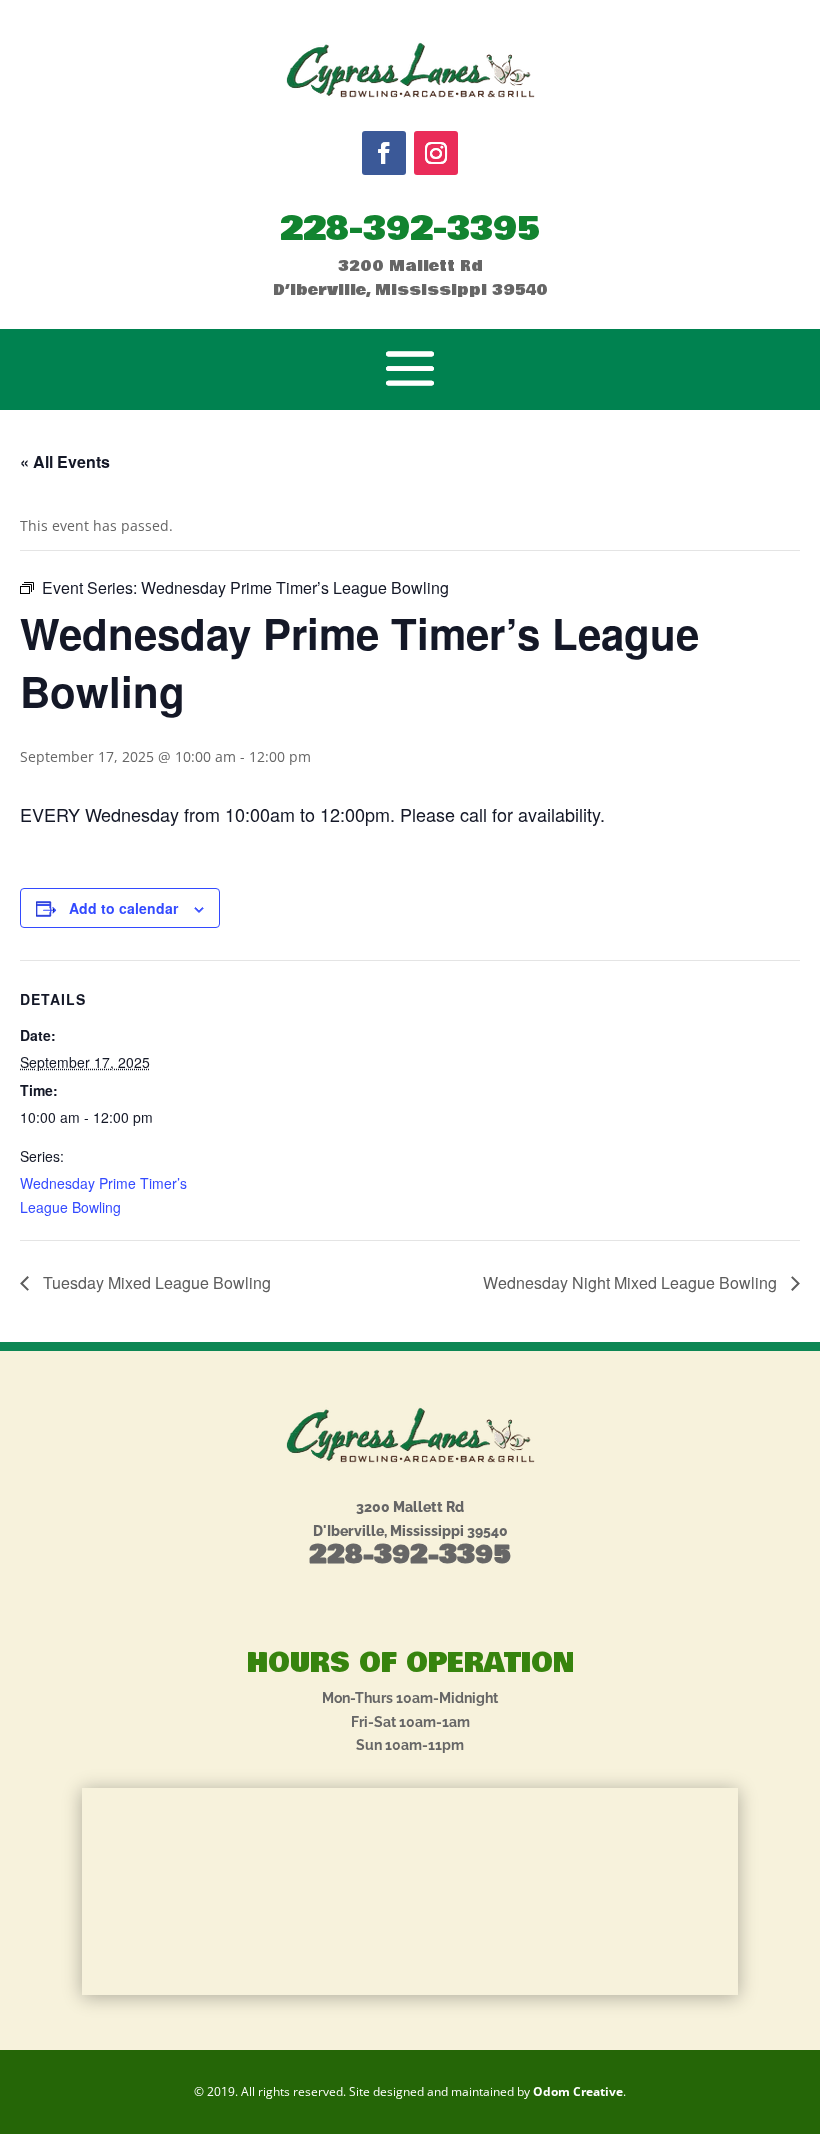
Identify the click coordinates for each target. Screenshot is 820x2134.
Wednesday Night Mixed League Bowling (632, 1282)
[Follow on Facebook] (384, 153)
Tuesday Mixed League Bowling (155, 1282)
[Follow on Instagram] (436, 153)
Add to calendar (123, 908)
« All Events (65, 461)
